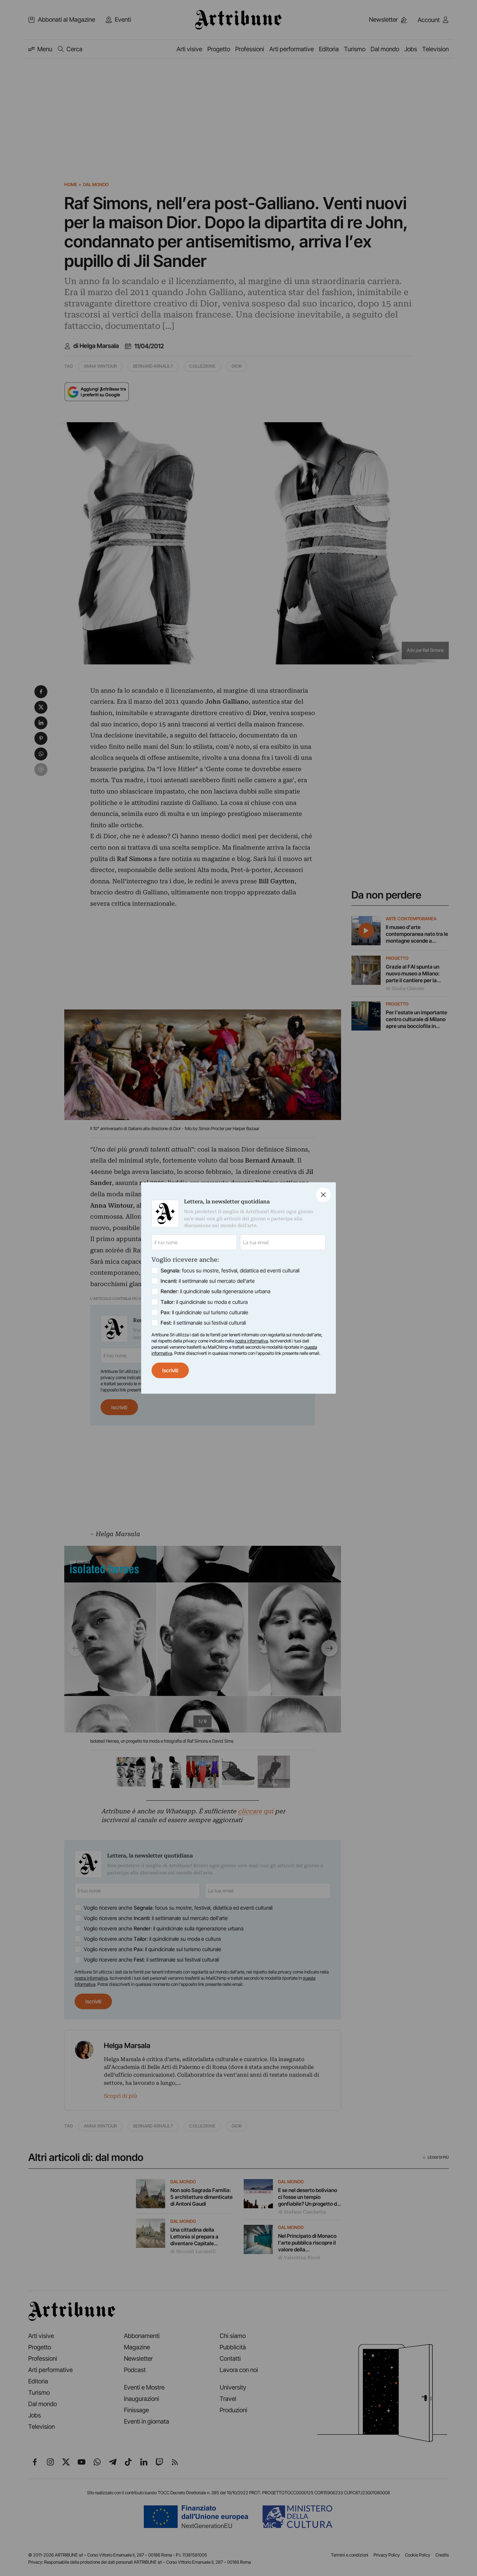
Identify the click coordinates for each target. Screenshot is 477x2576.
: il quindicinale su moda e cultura (204, 1302)
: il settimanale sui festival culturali (203, 1323)
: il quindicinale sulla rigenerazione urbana (215, 1291)
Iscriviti (170, 1370)
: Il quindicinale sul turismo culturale (204, 1312)
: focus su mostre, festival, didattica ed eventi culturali (230, 1270)
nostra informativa (251, 1341)
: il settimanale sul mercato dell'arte (208, 1281)
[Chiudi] (323, 1195)
